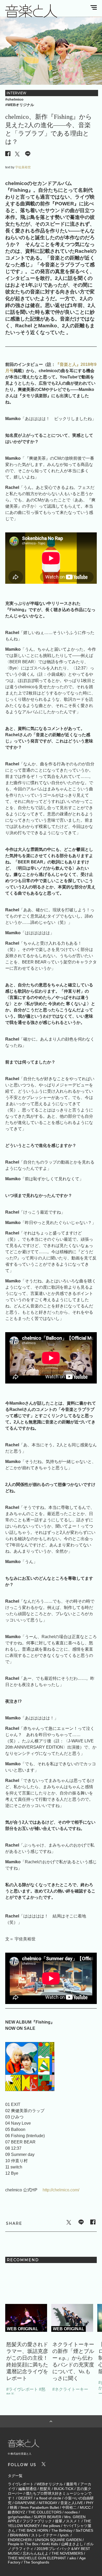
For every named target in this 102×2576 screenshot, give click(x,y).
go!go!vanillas (19, 2517)
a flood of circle (49, 2498)
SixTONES (84, 2530)
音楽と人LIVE (72, 2503)
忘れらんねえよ (36, 2553)
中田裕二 (69, 2507)
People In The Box (23, 2544)
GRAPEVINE (25, 2503)
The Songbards (36, 2562)
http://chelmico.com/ (61, 2190)
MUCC (85, 2507)
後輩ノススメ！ (68, 2521)
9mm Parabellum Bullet (40, 2507)
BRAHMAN (19, 2535)
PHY (90, 2503)
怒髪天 (45, 2489)
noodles (71, 2512)
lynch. (65, 2535)
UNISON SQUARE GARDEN (58, 2540)
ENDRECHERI (20, 2540)
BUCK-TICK (64, 2489)
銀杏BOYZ (16, 2512)
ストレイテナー (44, 2535)
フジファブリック (37, 2521)
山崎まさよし (72, 2544)
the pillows (52, 2526)
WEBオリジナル (50, 2484)
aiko (73, 2558)
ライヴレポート (21, 2484)
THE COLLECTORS (45, 2512)
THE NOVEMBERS (67, 2553)
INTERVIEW (16, 93)
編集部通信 (27, 2489)
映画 (14, 2507)
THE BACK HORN (33, 2530)
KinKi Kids (50, 2544)
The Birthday (62, 2530)
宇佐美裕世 (23, 167)
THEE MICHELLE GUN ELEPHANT (37, 2558)
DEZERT (26, 2498)
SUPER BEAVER (47, 2517)
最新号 (72, 2484)
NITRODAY (48, 2503)
